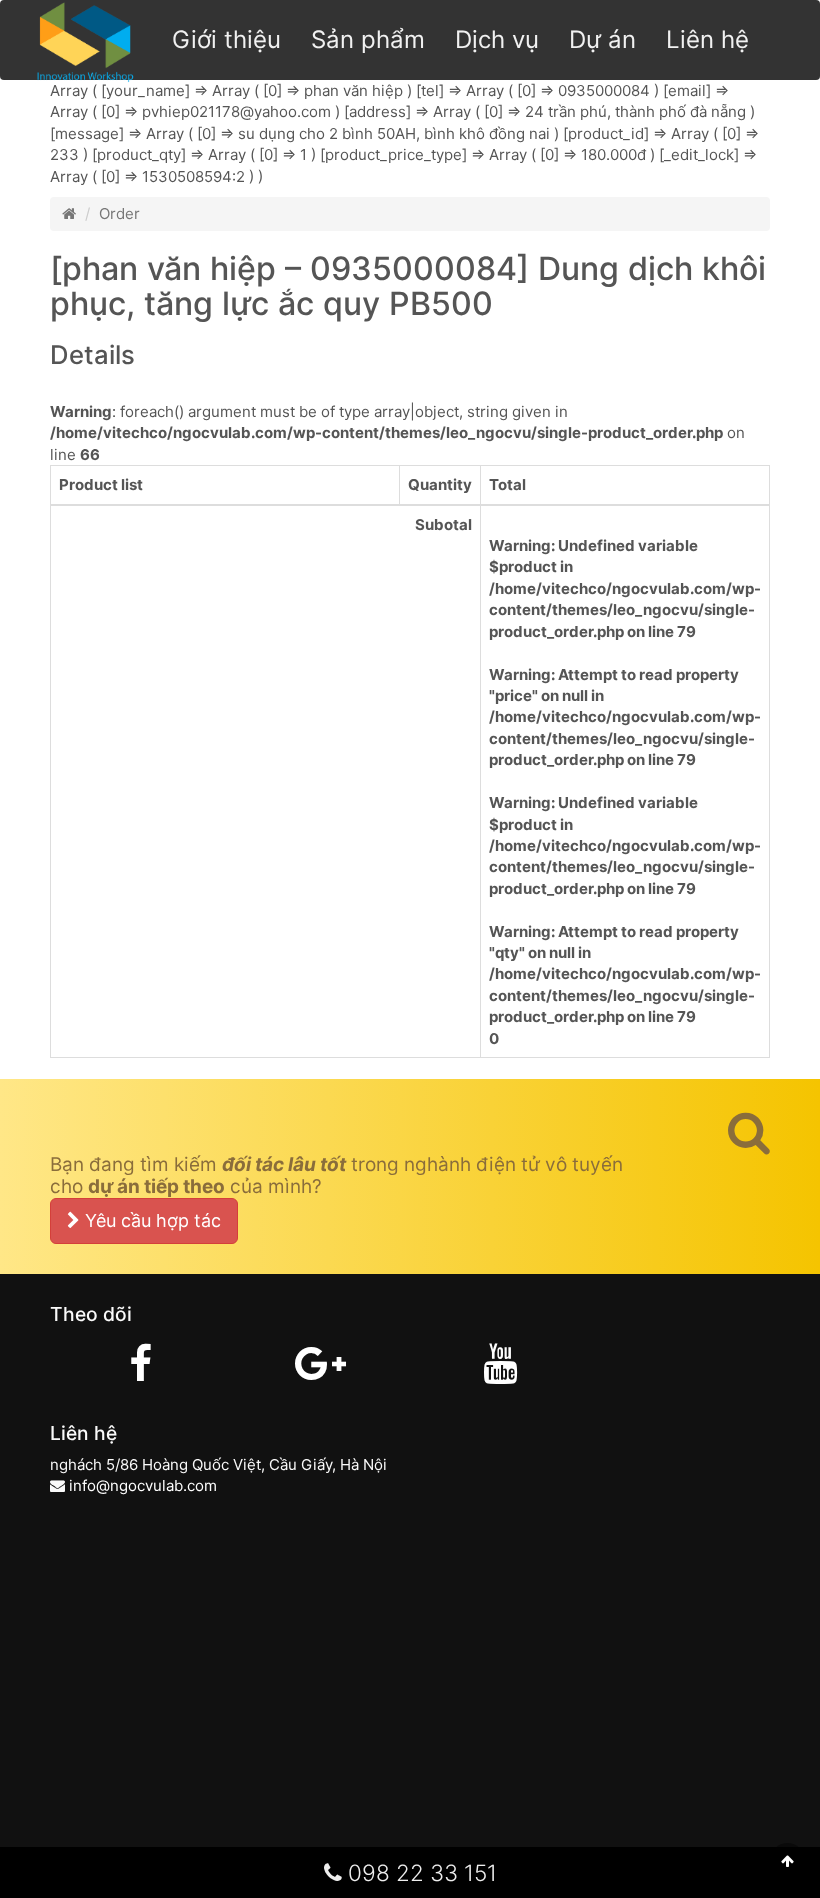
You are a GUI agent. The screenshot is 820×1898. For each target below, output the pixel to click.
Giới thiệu (226, 39)
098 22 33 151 (419, 1872)
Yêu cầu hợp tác (150, 1220)
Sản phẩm (368, 39)
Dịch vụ (497, 39)
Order (119, 213)
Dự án (602, 39)
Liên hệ (707, 39)
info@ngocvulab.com (143, 1485)
